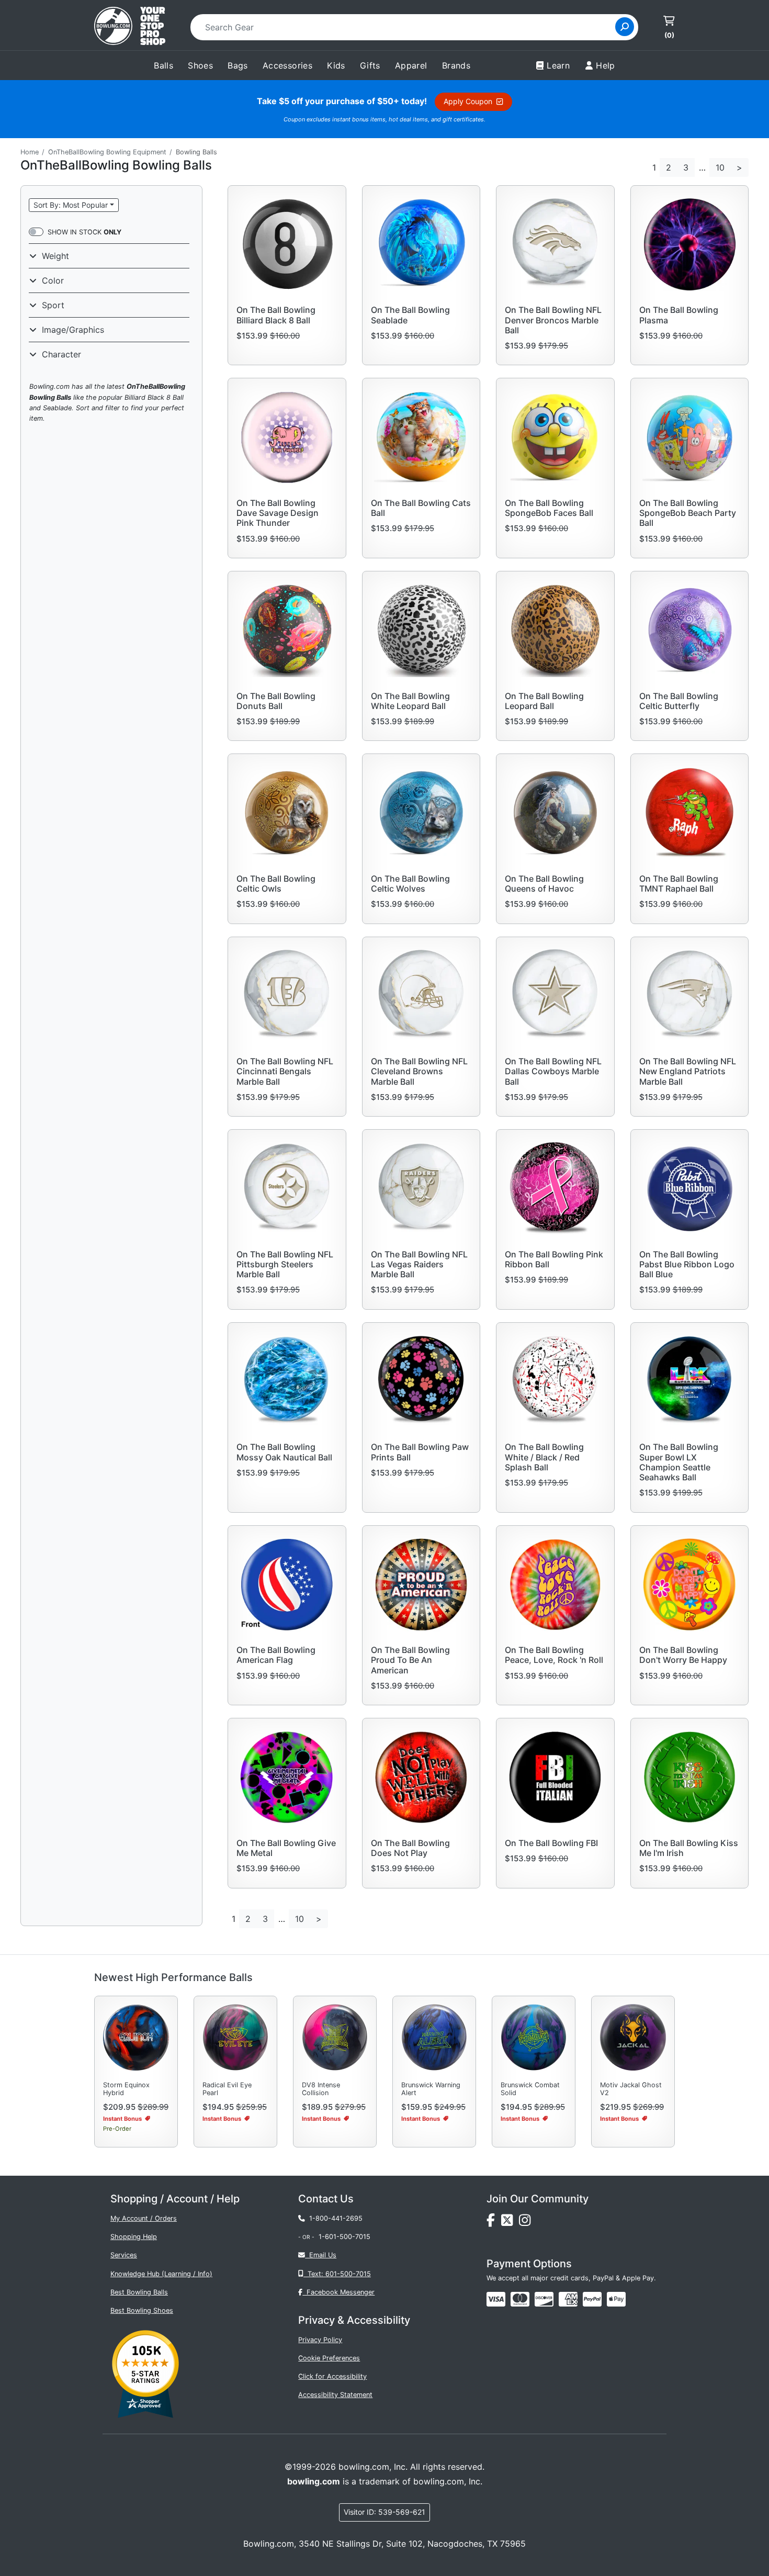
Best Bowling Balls (139, 2292)
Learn (558, 65)
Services (124, 2255)
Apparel (411, 65)
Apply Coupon (470, 101)
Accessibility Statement (335, 2395)
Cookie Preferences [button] (329, 2358)
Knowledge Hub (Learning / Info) (161, 2274)
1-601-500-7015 (344, 2237)
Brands (456, 65)
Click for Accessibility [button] (332, 2376)
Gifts (370, 65)
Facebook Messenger (338, 2292)
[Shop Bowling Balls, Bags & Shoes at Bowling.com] (130, 27)
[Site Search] (625, 27)
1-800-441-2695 (334, 2218)
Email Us (321, 2255)
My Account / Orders (144, 2218)
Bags (238, 65)
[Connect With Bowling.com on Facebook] (494, 2223)
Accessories (287, 65)
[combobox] (406, 27)
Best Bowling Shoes (142, 2310)
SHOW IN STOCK (84, 232)
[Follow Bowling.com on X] (510, 2223)
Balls (163, 65)
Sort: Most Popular (71, 205)
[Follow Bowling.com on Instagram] (527, 2223)
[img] (592, 2299)
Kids (336, 65)
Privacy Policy (320, 2340)
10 (720, 167)
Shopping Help (134, 2237)
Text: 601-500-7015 (337, 2274)
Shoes (200, 65)
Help (606, 65)
